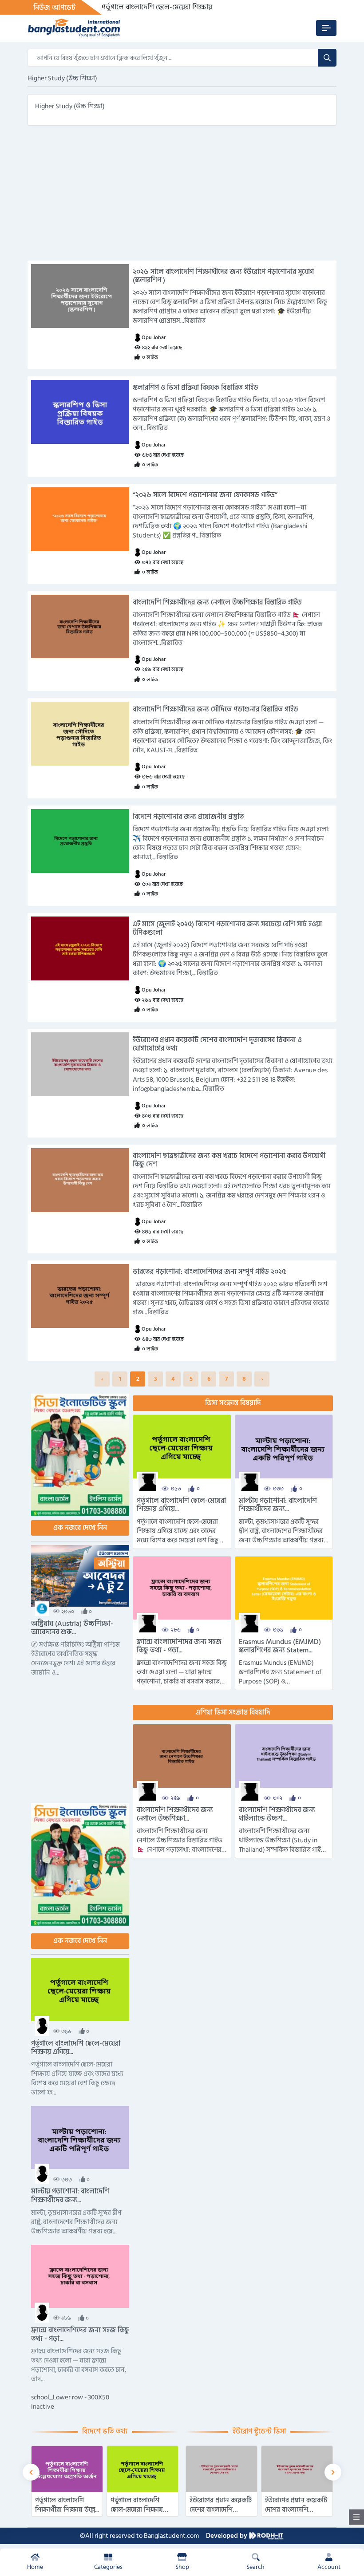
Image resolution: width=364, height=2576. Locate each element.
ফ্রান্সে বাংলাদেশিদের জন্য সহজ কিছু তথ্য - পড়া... (179, 1646)
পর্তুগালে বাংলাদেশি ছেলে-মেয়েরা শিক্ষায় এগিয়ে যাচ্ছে (174, 7)
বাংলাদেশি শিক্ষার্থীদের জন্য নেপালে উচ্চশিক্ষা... (175, 1814)
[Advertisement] (182, 198)
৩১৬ (176, 1489)
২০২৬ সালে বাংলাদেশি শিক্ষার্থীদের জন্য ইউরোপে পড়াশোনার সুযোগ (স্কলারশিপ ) (223, 276)
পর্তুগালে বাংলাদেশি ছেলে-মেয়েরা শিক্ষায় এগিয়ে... (181, 1505)
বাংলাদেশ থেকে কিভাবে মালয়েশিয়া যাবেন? (295, 2505)
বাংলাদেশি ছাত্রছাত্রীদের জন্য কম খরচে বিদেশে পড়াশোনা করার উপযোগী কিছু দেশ (229, 1160)
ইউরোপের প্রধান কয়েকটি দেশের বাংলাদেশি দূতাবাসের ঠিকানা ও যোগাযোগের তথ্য (217, 1044)
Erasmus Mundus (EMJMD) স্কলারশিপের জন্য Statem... (280, 1646)
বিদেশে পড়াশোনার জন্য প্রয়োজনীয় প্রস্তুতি (188, 817)
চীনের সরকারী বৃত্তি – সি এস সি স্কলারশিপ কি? (220, 2505)
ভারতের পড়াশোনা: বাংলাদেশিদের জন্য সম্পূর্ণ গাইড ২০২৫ (209, 1272)
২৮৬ (176, 1630)
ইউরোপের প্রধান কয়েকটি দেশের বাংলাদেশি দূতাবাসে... (66, 2510)
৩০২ (278, 1799)
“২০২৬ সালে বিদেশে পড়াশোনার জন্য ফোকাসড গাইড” (205, 495)
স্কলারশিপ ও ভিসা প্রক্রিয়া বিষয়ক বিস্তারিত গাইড (196, 388)
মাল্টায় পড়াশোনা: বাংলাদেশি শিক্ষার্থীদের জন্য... (278, 1505)
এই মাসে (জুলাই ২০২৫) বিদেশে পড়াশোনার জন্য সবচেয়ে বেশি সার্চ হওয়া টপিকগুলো (227, 928)
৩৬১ (278, 1630)
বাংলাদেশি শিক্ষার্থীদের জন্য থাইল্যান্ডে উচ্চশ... (277, 1814)
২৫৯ (176, 1799)
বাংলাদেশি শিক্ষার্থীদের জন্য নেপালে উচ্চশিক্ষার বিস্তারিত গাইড (217, 603)
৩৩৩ (278, 1489)
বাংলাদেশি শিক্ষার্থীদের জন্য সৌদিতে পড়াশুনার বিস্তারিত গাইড (216, 709)
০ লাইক (150, 358)
